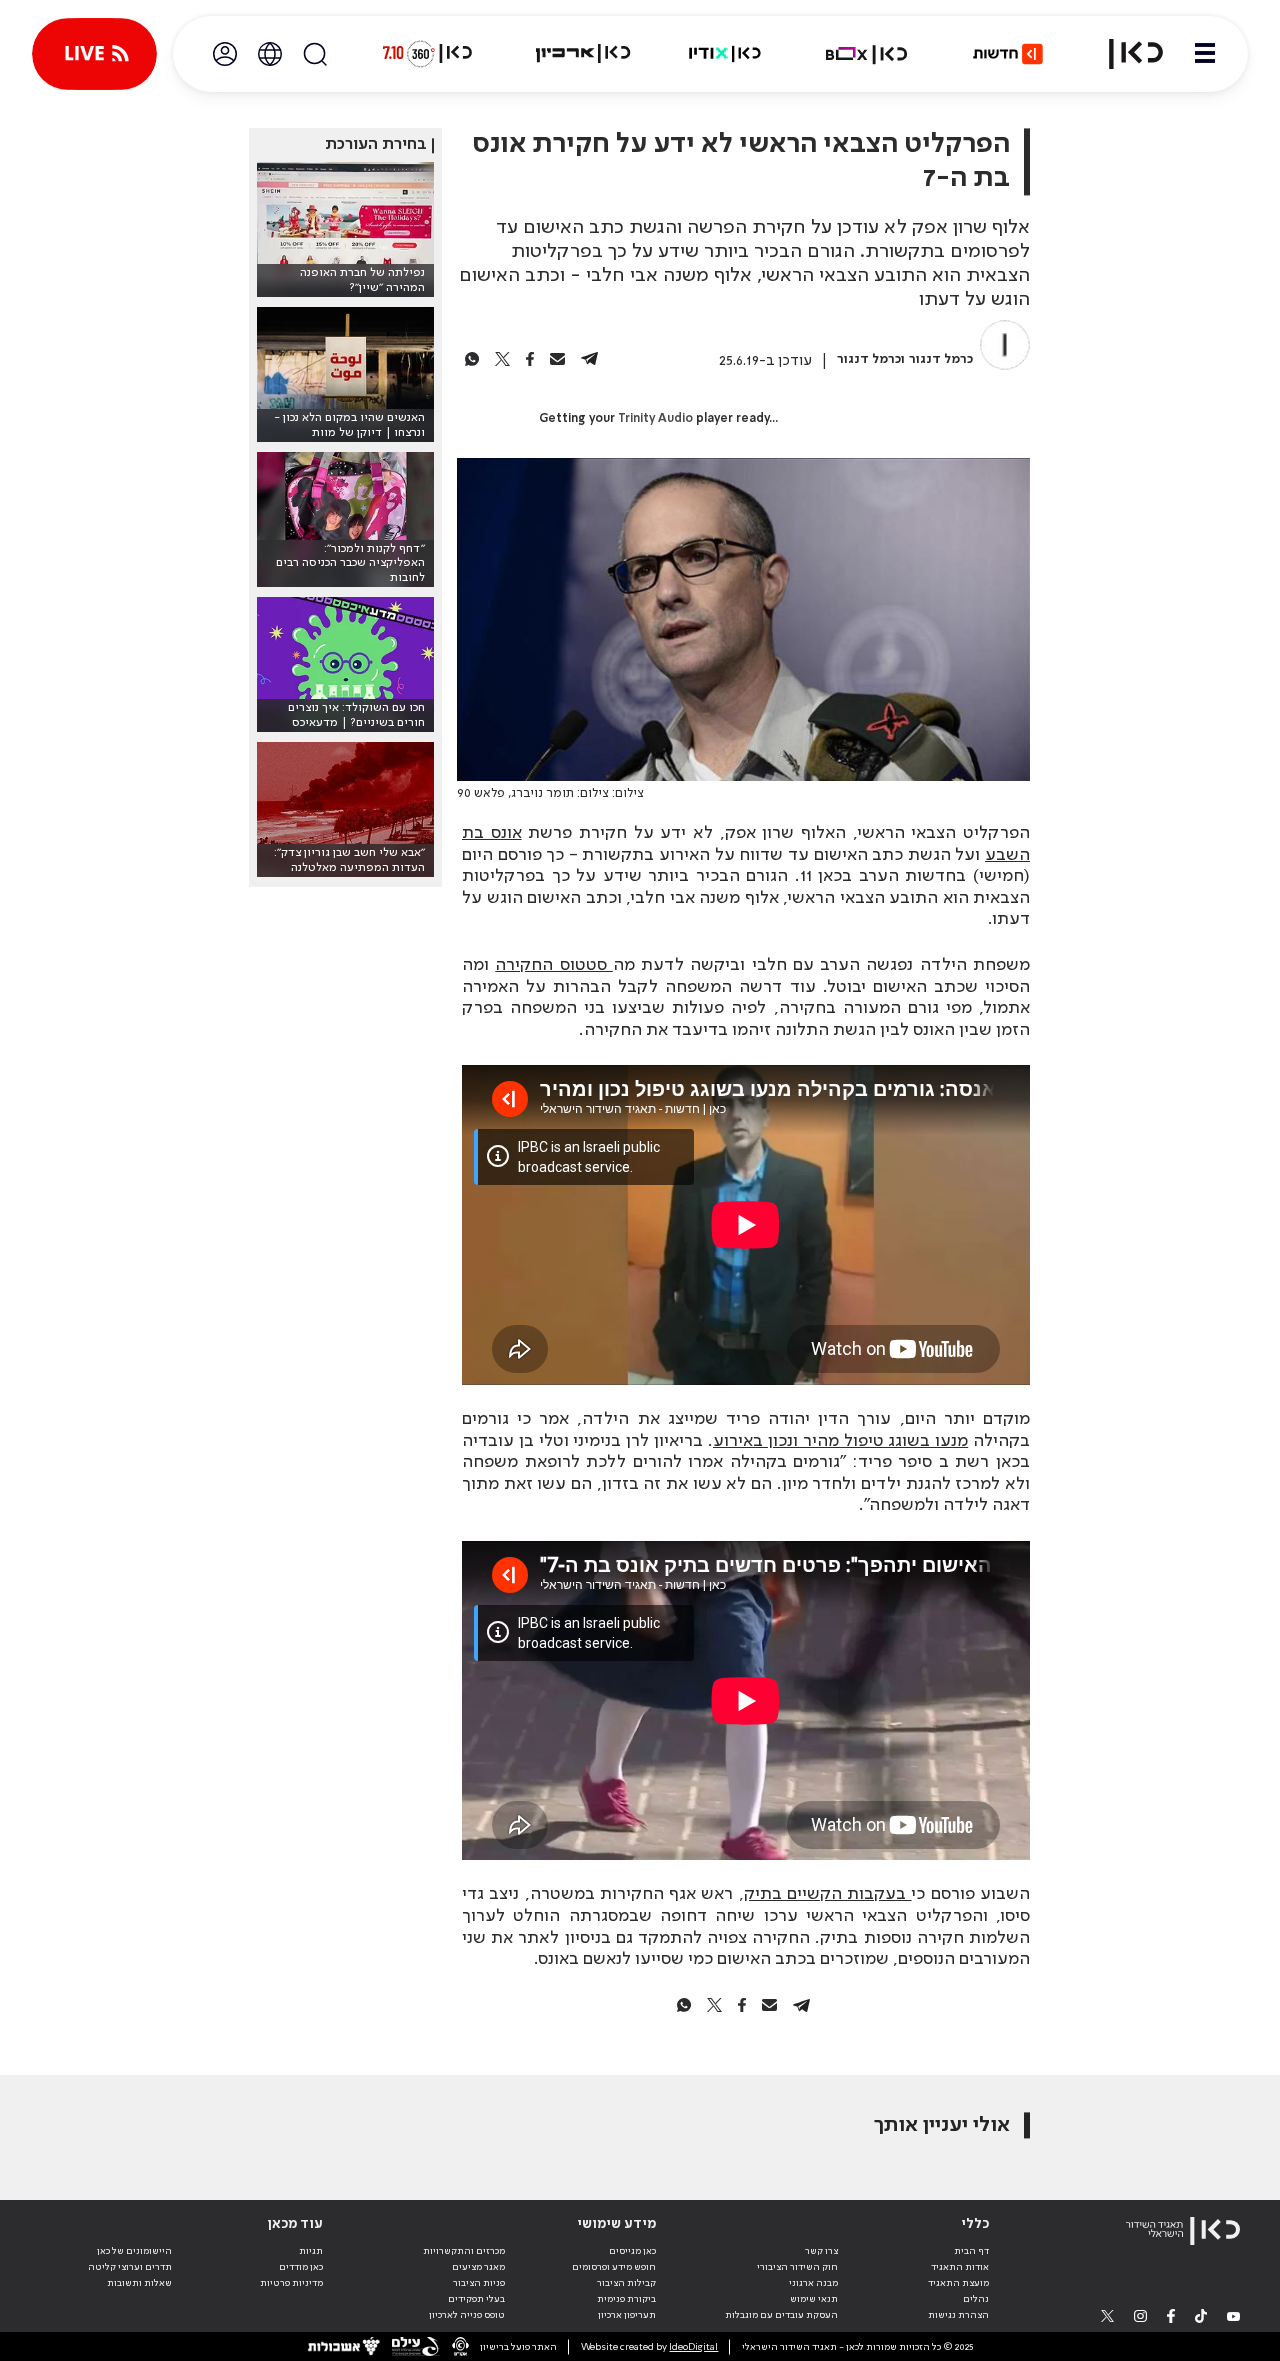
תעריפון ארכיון (627, 2314)
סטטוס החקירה (554, 965)
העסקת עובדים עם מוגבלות (781, 2315)
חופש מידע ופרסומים (614, 2267)
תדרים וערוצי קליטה (130, 2267)
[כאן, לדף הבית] (1124, 54)
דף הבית (971, 2251)
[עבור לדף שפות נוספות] (270, 54)
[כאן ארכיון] (583, 54)
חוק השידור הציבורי (797, 2267)
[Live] (94, 54)
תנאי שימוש (814, 2299)
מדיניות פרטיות (291, 2283)
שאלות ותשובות (139, 2283)
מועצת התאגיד (958, 2283)
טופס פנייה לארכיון (467, 2315)
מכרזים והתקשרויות (464, 2251)
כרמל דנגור (941, 359)
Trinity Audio (655, 419)
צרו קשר (821, 2251)
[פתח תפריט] (1205, 54)
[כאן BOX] (867, 54)
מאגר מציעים (478, 2267)
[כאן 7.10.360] (427, 54)
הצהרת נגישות (958, 2315)
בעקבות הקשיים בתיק (828, 1894)
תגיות (311, 2251)
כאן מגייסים (632, 2251)
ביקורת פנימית (626, 2299)
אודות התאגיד (960, 2267)
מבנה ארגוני (813, 2283)
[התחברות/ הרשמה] (225, 54)
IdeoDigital (693, 2347)
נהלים (976, 2299)
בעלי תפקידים (476, 2299)
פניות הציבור (479, 2283)
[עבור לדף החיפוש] (315, 54)
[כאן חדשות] (1008, 54)
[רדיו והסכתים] (725, 54)
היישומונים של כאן (134, 2251)
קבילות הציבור (626, 2283)
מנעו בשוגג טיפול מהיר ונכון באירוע (840, 1441)
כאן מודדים (301, 2267)
